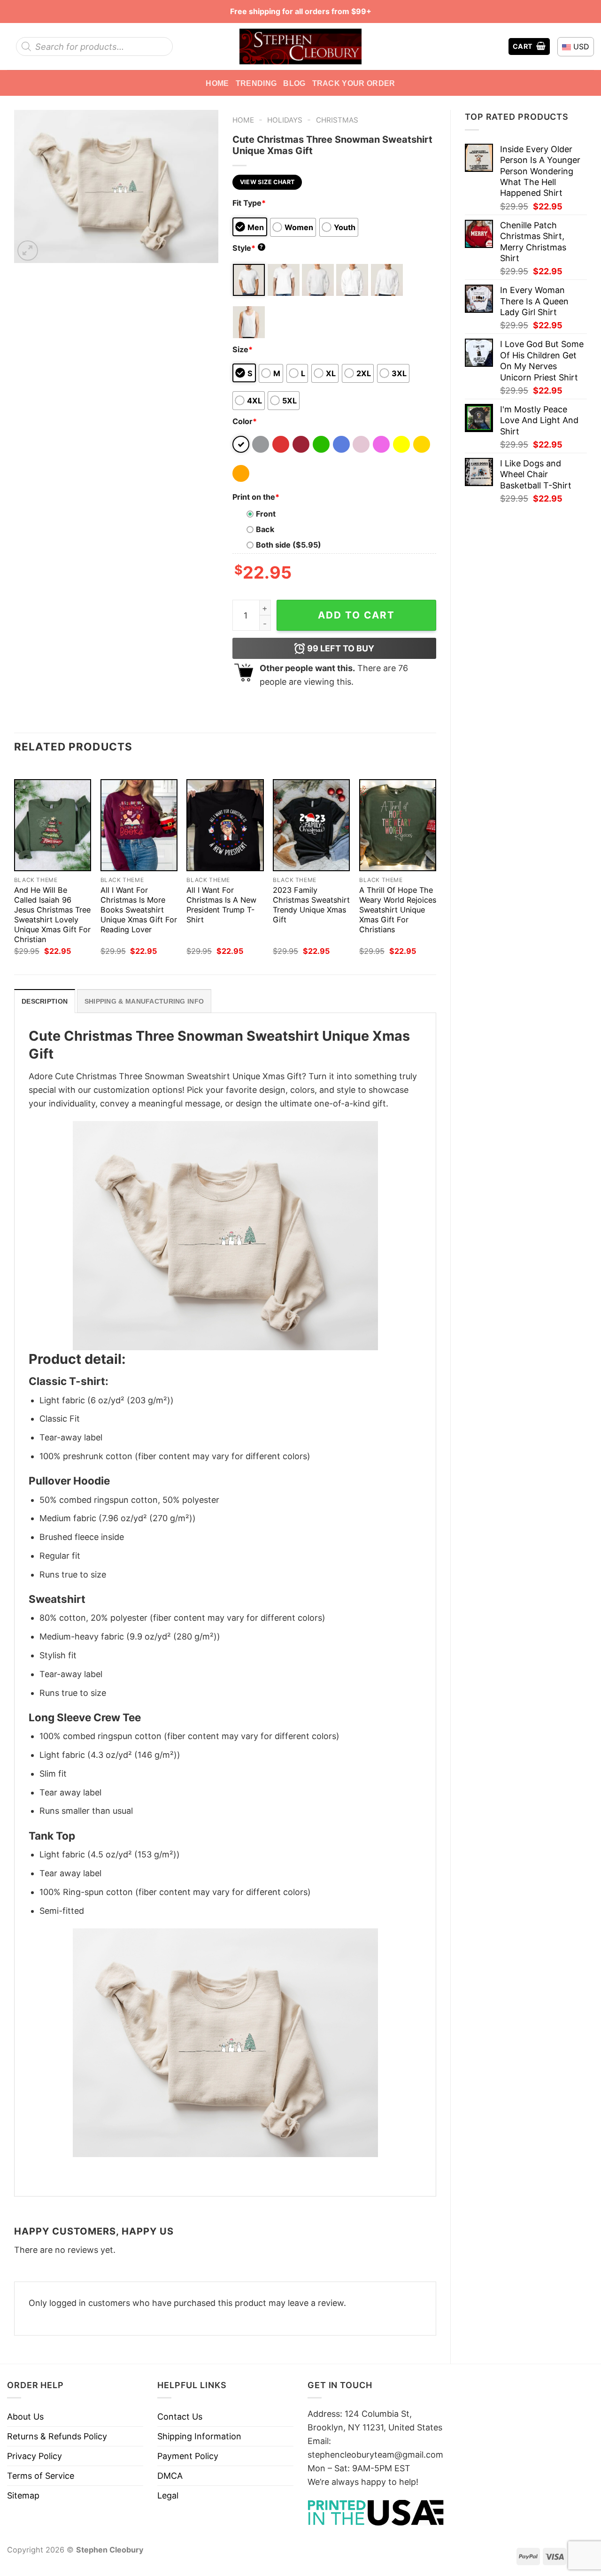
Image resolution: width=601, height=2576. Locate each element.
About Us (25, 2417)
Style (248, 248)
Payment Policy (188, 2456)
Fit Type (249, 203)
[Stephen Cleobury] (300, 46)
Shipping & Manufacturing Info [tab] (144, 1001)
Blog (294, 83)
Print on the (256, 497)
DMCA (170, 2476)
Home (217, 83)
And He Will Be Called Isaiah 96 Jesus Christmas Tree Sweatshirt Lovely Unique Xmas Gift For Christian (52, 915)
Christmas (337, 120)
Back (265, 529)
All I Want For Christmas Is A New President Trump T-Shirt (221, 905)
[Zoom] (28, 251)
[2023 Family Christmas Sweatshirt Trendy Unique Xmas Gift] (311, 825)
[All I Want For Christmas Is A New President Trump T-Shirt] (225, 825)
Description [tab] (45, 1001)
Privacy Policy (35, 2456)
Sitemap (23, 2495)
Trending (256, 83)
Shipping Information (199, 2436)
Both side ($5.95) (289, 545)
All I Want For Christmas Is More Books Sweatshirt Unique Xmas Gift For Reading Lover (139, 910)
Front (266, 514)
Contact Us (180, 2417)
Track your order (354, 83)
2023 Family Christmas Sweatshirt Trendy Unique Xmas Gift (311, 905)
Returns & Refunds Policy (57, 2436)
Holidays (285, 120)
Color (245, 421)
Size (243, 349)
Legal (168, 2495)
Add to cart (356, 615)
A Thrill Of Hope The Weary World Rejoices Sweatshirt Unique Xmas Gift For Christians (398, 910)
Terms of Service (41, 2476)
